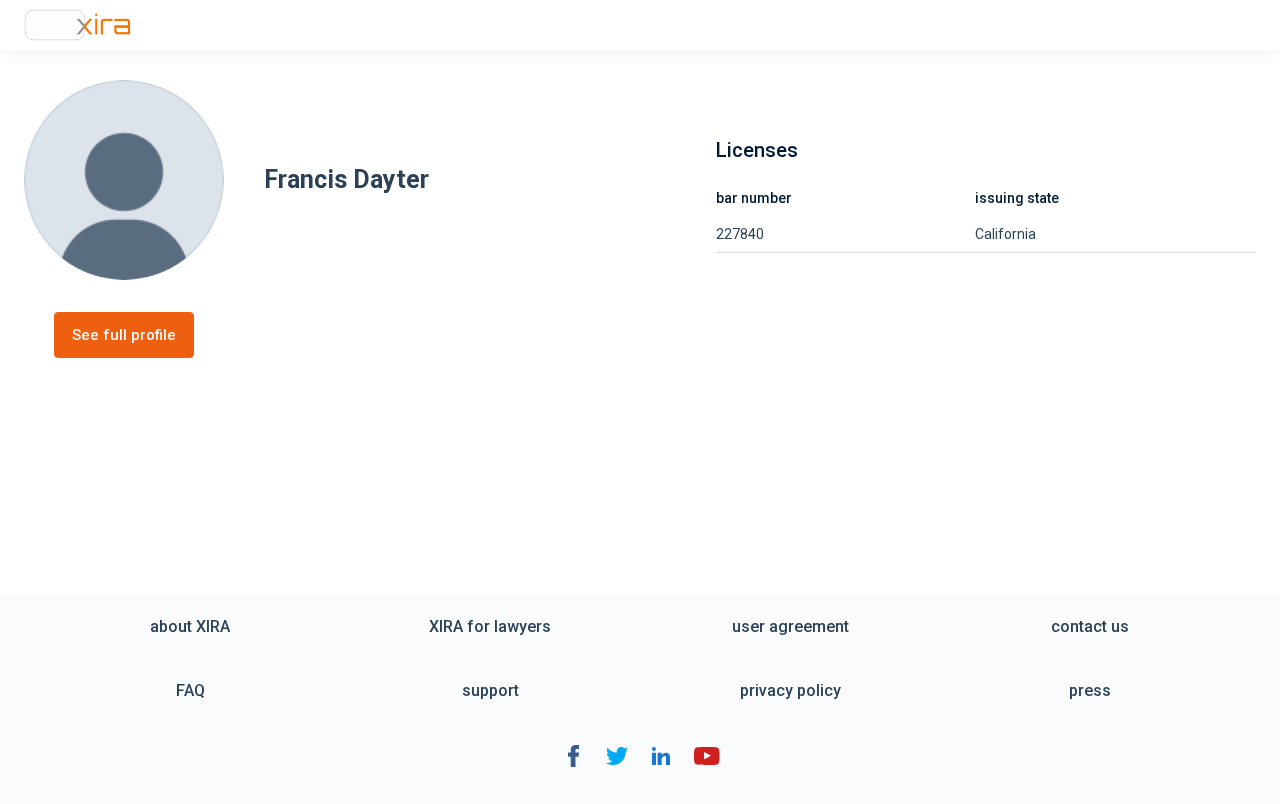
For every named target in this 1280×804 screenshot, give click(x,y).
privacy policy (790, 690)
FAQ (190, 690)
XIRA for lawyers (490, 626)
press (1090, 690)
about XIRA (190, 626)
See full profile (124, 335)
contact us (1090, 626)
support (490, 690)
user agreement (790, 626)
